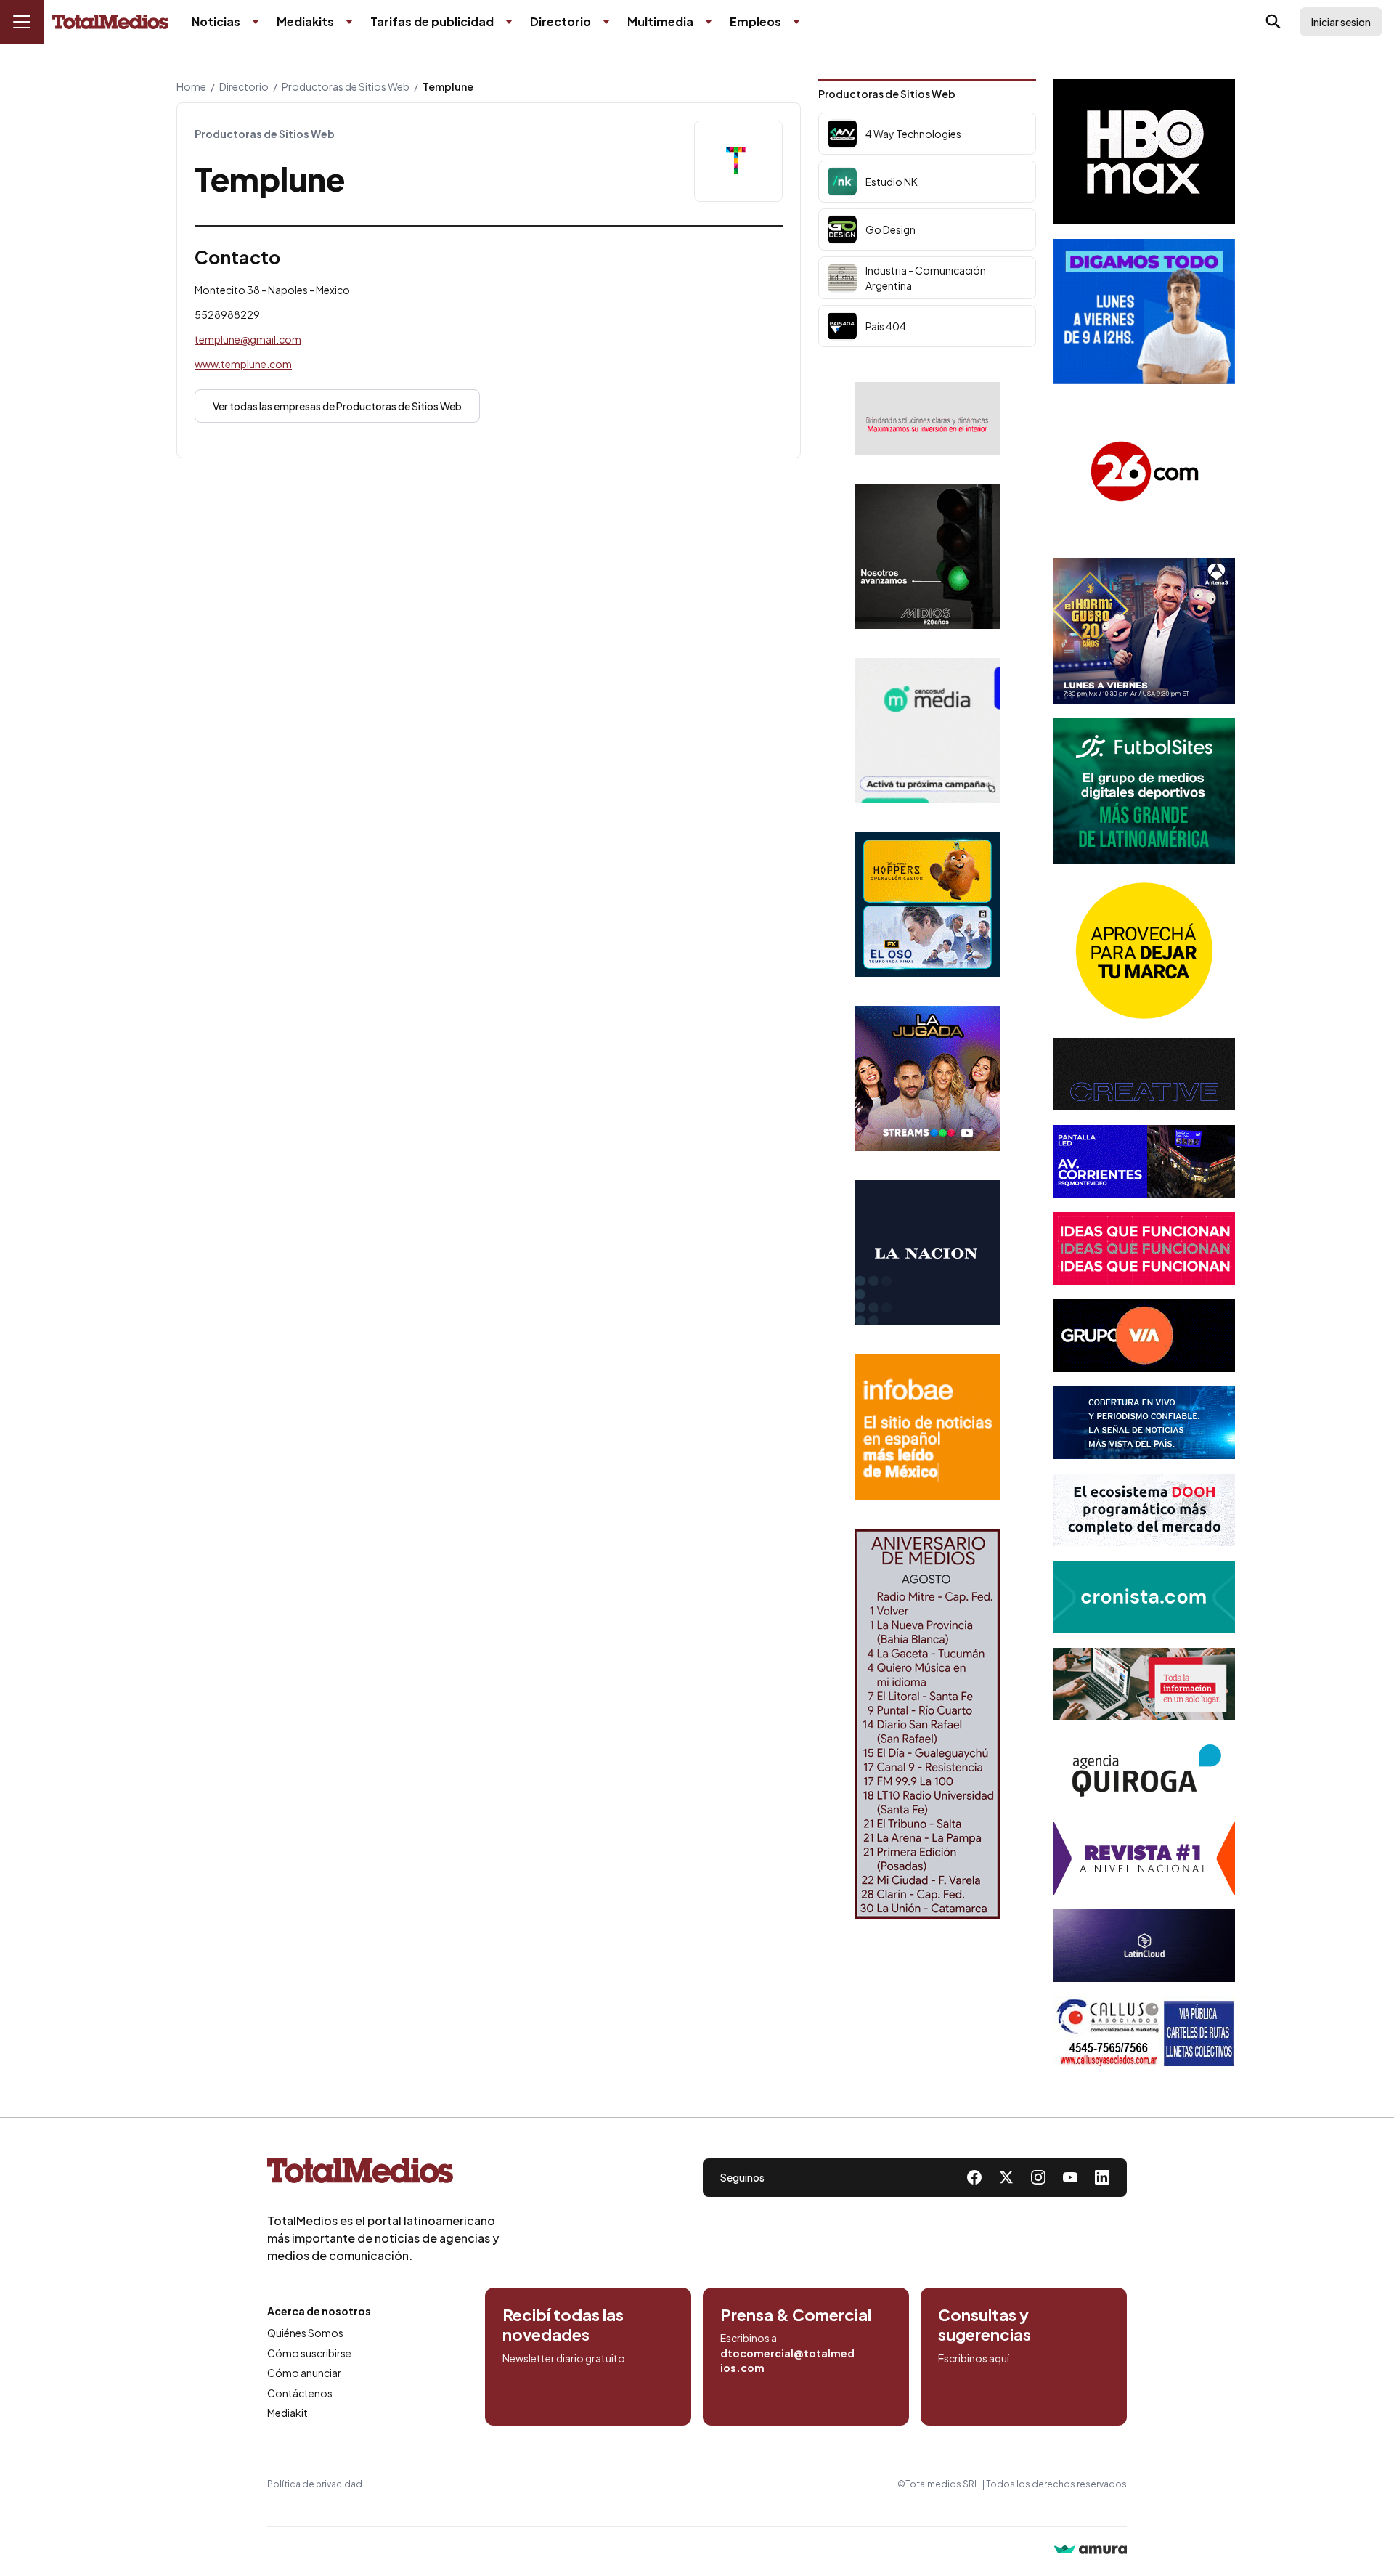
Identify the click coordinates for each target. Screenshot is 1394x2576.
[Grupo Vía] (1144, 1336)
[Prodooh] (1144, 1510)
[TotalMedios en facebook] (974, 2177)
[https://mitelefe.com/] (927, 1078)
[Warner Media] (1144, 152)
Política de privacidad (315, 2484)
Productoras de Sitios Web (346, 86)
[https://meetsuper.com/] (1144, 1248)
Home (191, 86)
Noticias (216, 21)
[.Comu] (1144, 312)
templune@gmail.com (248, 339)
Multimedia (660, 21)
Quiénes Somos (305, 2333)
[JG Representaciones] (1144, 951)
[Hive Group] (1144, 1074)
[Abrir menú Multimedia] (709, 22)
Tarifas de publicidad (432, 21)
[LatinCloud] (1144, 1946)
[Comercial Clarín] (1144, 1684)
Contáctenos (300, 2393)
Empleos (755, 21)
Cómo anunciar (304, 2373)
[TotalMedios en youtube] (1070, 2177)
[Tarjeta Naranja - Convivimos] (1144, 1858)
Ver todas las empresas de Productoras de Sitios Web (337, 406)
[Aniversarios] (927, 1724)
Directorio (561, 21)
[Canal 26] (1144, 471)
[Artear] (1144, 1423)
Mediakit (288, 2413)
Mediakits (305, 21)
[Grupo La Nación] (927, 1253)
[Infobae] (927, 1427)
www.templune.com (243, 364)
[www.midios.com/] (927, 556)
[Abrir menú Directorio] (606, 22)
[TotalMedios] (383, 2174)
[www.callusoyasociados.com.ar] (1144, 2033)
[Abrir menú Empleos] (796, 22)
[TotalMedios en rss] (1102, 2177)
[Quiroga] (1144, 1771)
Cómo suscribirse (309, 2353)
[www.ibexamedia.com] (1144, 1161)
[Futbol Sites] (1144, 791)
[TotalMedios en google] (1038, 2177)
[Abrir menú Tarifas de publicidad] (509, 22)
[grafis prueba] (927, 418)
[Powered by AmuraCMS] (1091, 2551)
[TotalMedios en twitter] (1006, 2177)
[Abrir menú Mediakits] (349, 22)
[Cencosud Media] (927, 730)
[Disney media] (927, 904)
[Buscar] (1273, 22)
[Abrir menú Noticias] (256, 22)
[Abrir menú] (22, 22)
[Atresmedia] (1144, 631)
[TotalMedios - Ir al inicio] (110, 22)
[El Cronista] (1144, 1597)
